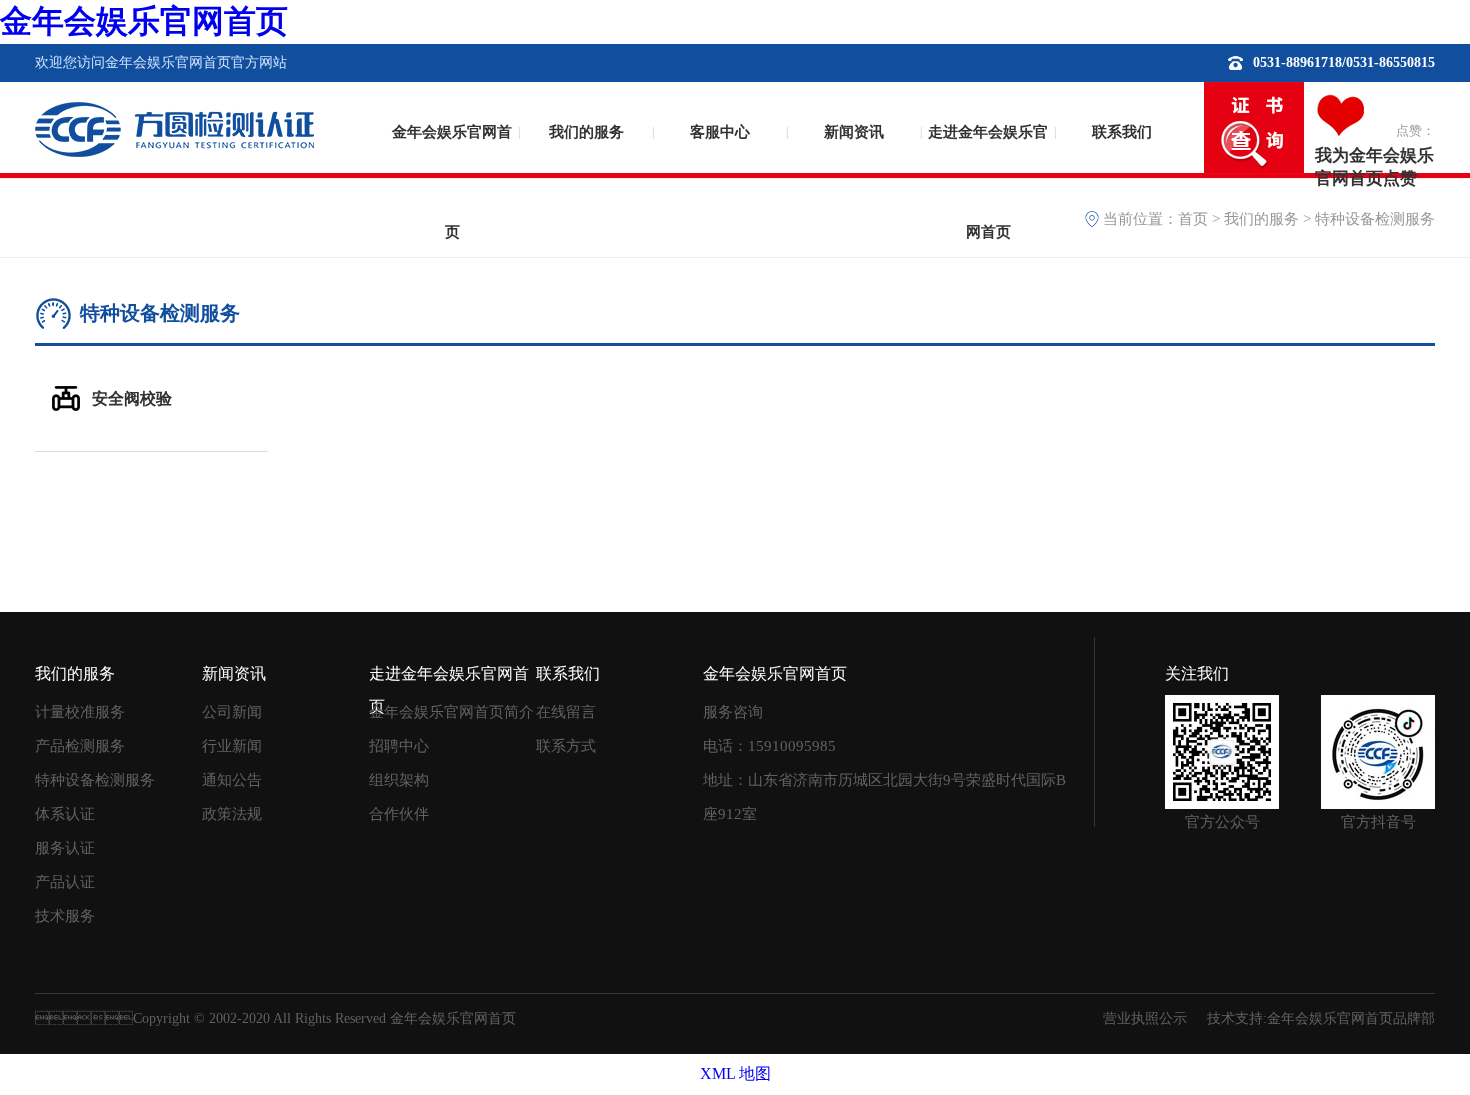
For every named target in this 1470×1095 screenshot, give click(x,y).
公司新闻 (232, 712)
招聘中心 (399, 746)
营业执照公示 (1145, 1018)
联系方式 (566, 746)
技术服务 (65, 916)
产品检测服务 (80, 746)
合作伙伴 (399, 814)
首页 (1193, 219)
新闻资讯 (854, 132)
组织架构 (399, 780)
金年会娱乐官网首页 (144, 21)
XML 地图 (735, 1073)
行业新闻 (232, 746)
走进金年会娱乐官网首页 (988, 165)
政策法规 (232, 814)
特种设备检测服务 (1375, 219)
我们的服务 (586, 132)
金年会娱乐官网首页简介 (451, 712)
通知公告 (232, 780)
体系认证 (65, 814)
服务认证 (65, 848)
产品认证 (65, 882)
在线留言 (566, 712)
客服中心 (720, 132)
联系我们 (1122, 132)
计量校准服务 (80, 712)
